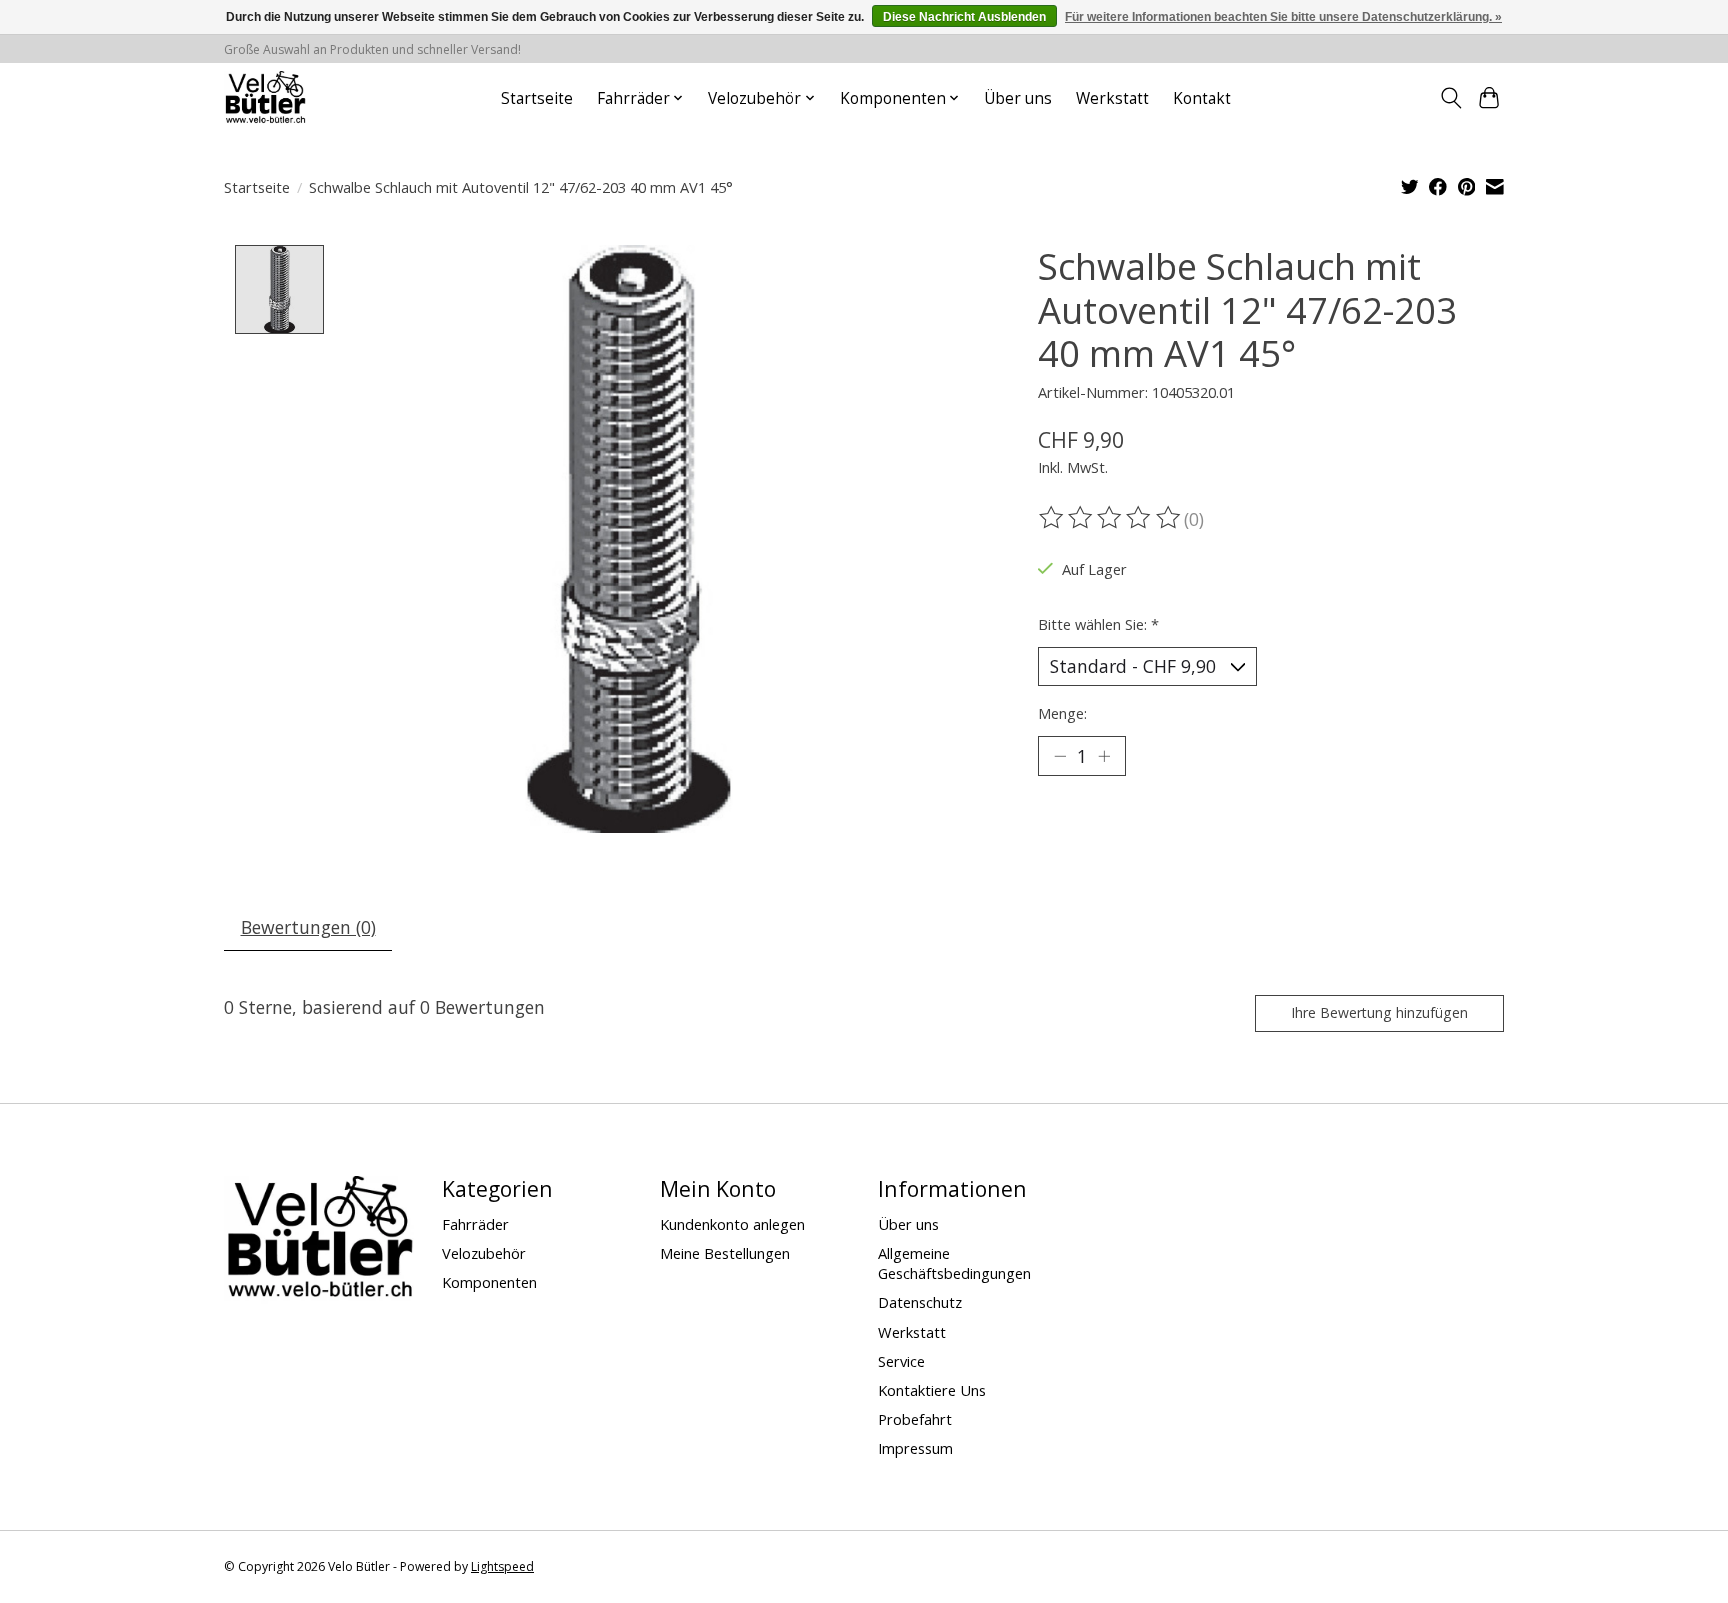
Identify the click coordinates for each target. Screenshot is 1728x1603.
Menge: (1062, 713)
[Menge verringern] (1060, 756)
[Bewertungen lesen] (1111, 518)
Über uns (1018, 98)
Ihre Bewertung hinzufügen (1379, 1012)
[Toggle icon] (1450, 98)
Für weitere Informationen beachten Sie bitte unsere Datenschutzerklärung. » (1283, 17)
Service (901, 1361)
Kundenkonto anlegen (732, 1224)
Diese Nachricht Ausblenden (964, 17)
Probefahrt (915, 1419)
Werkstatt (1112, 98)
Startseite (537, 98)
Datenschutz (920, 1302)
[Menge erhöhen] (1104, 756)
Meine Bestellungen (725, 1253)
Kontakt (1202, 98)
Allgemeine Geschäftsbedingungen (954, 1263)
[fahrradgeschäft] (265, 98)
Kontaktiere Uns (932, 1390)
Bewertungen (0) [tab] (308, 927)
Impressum (915, 1448)
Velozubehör (484, 1253)
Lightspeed (502, 1566)
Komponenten (489, 1282)
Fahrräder (475, 1224)
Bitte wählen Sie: (1098, 624)
